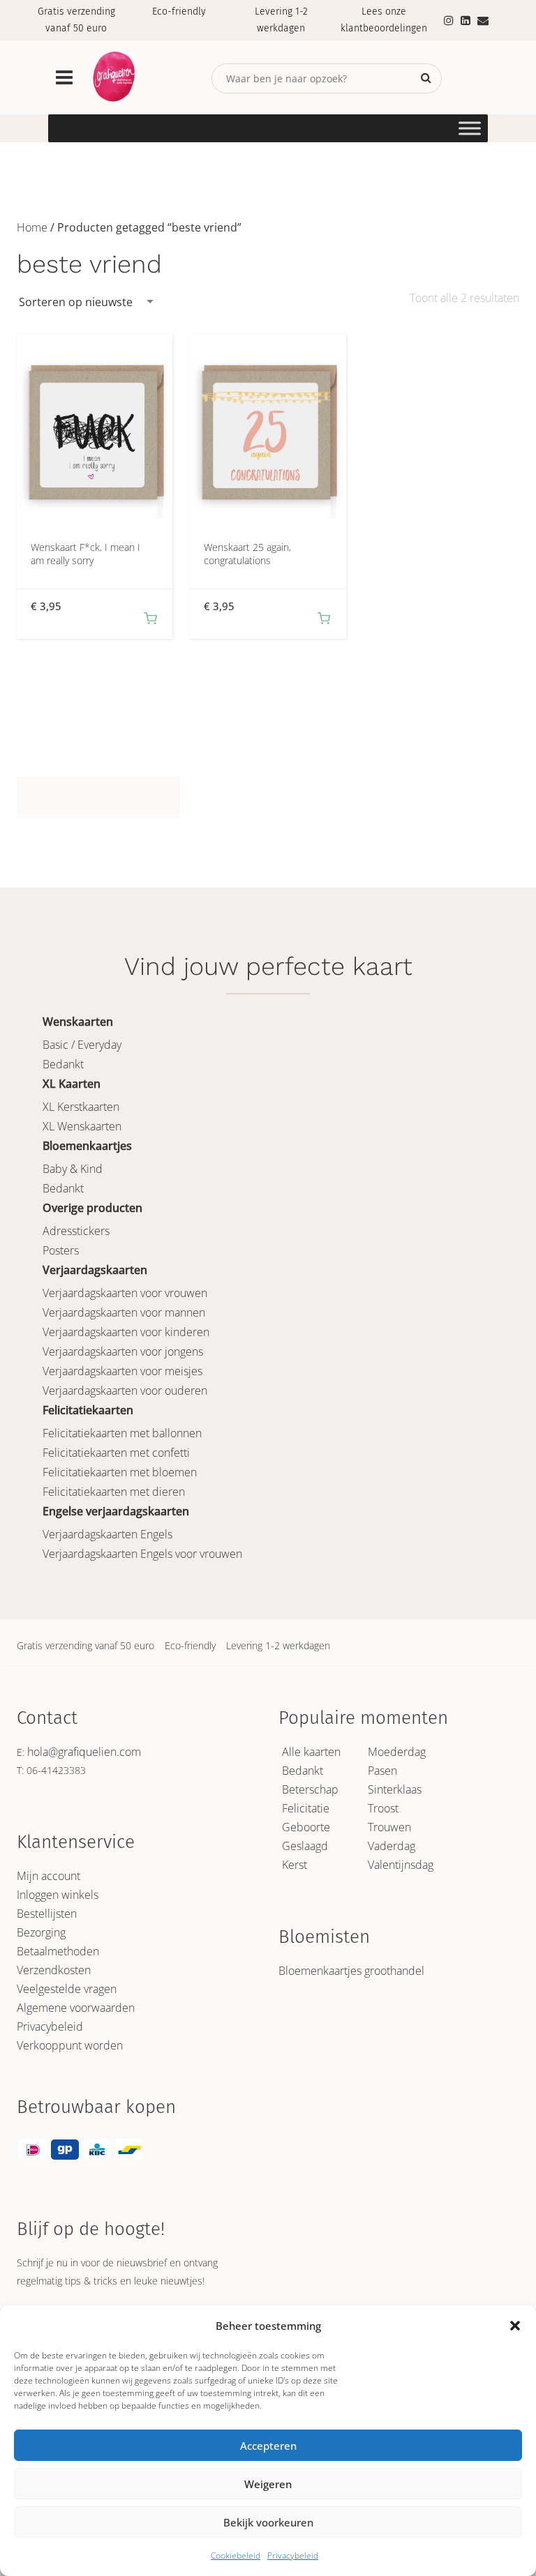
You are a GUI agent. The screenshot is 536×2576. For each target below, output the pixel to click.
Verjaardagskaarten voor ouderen (125, 1391)
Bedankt (63, 1064)
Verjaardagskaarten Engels (107, 1534)
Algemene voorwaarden (76, 2008)
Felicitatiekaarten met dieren (114, 1492)
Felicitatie (306, 1808)
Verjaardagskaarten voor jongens (123, 1351)
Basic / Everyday (82, 1045)
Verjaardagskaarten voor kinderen (126, 1332)
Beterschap (310, 1789)
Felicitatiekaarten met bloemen (120, 1472)
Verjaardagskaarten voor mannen (124, 1312)
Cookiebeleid (236, 2555)
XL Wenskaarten (82, 1126)
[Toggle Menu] (470, 128)
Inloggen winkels (58, 1895)
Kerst (295, 1865)
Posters (61, 1250)
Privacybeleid (293, 2555)
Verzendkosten (54, 1970)
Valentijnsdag (401, 1865)
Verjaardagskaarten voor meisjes (122, 1371)
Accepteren (268, 2446)
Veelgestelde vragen (67, 1989)
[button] (515, 2326)
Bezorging (41, 1932)
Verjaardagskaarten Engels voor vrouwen (142, 1554)
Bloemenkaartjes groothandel (351, 1971)
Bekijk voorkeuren (268, 2522)
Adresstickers (76, 1231)
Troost (383, 1808)
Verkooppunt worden (70, 2045)
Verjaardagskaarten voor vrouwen (125, 1293)
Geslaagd (305, 1846)
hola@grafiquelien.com (84, 1752)
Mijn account (49, 1876)
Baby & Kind (73, 1169)
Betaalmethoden (58, 1951)
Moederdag (397, 1752)
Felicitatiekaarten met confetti (116, 1453)
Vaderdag (392, 1846)
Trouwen (389, 1827)
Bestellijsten (47, 1914)
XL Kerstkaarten (81, 1107)
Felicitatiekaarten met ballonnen (122, 1433)
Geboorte (306, 1827)
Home (32, 227)
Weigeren (268, 2484)
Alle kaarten (311, 1752)
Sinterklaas (395, 1789)
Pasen (382, 1771)
